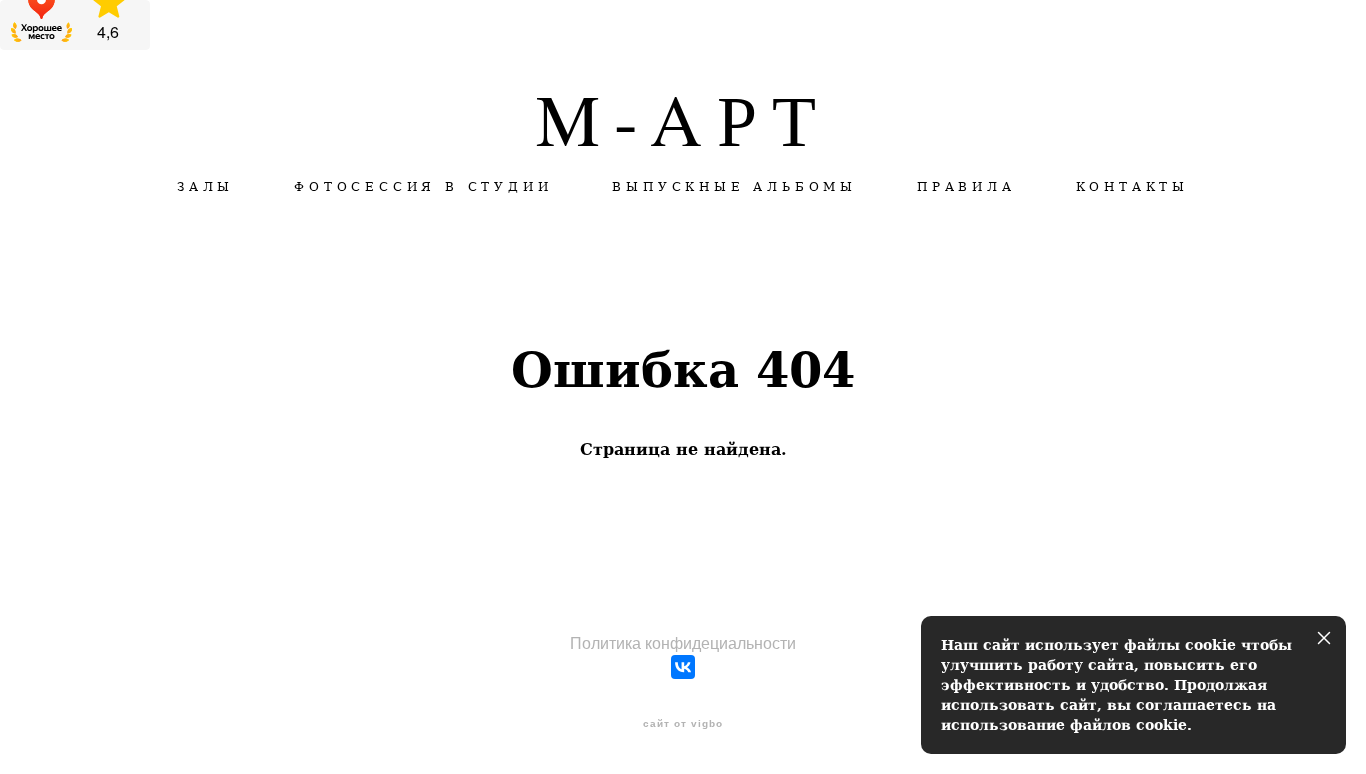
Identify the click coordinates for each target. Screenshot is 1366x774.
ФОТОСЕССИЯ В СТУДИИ (423, 187)
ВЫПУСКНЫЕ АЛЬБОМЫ (734, 187)
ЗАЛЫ (205, 187)
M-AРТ (683, 118)
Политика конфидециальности (683, 643)
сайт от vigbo (683, 724)
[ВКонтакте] (683, 667)
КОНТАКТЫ (1132, 187)
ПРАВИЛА (966, 187)
